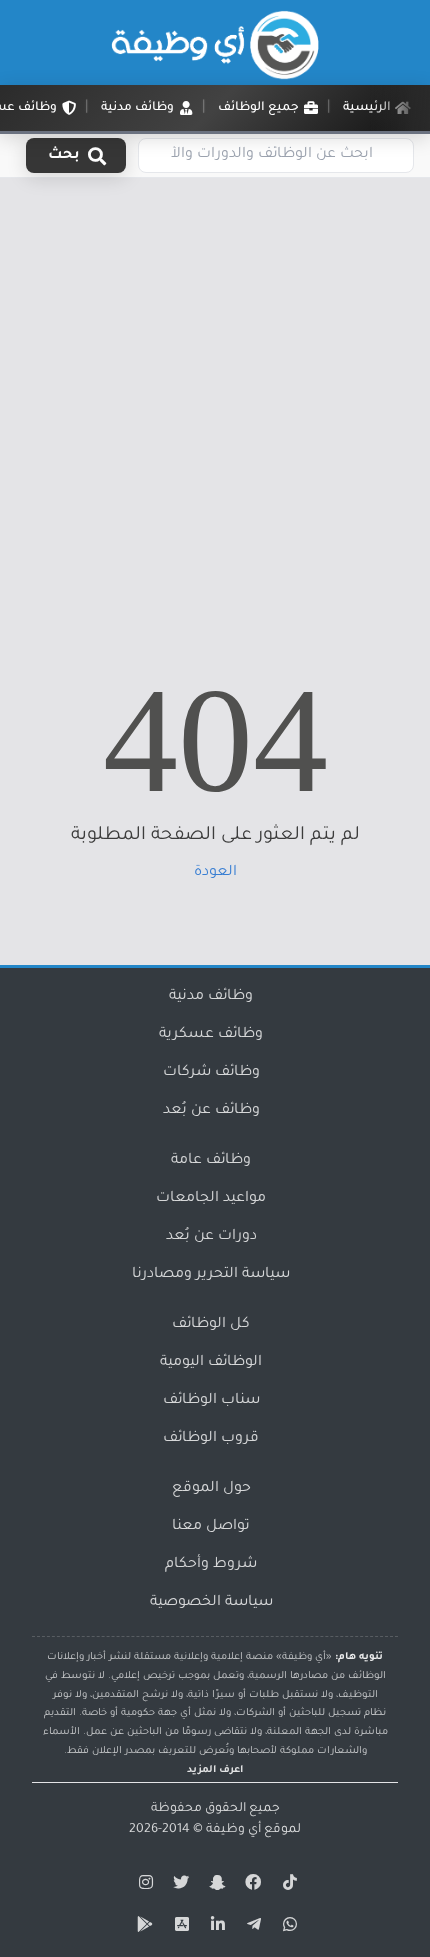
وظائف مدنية (211, 997)
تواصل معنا (211, 1527)
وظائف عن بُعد (211, 1111)
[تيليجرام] (251, 1928)
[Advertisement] (215, 403)
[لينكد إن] (215, 1928)
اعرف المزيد (215, 1770)
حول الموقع (211, 1489)
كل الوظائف (211, 1325)
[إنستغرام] (143, 1886)
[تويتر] (179, 1886)
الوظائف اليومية (211, 1363)
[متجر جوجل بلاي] (143, 1928)
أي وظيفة (233, 1830)
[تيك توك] (287, 1886)
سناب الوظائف (211, 1401)
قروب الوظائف (211, 1439)
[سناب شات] (215, 1886)
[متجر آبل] (179, 1928)
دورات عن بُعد (211, 1237)
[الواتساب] (287, 1928)
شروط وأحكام (211, 1565)
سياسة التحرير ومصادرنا (211, 1275)
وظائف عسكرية (211, 1035)
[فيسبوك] (251, 1886)
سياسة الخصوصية (211, 1603)
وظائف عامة (211, 1161)
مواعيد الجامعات (211, 1199)
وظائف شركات (211, 1073)
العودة (215, 873)
